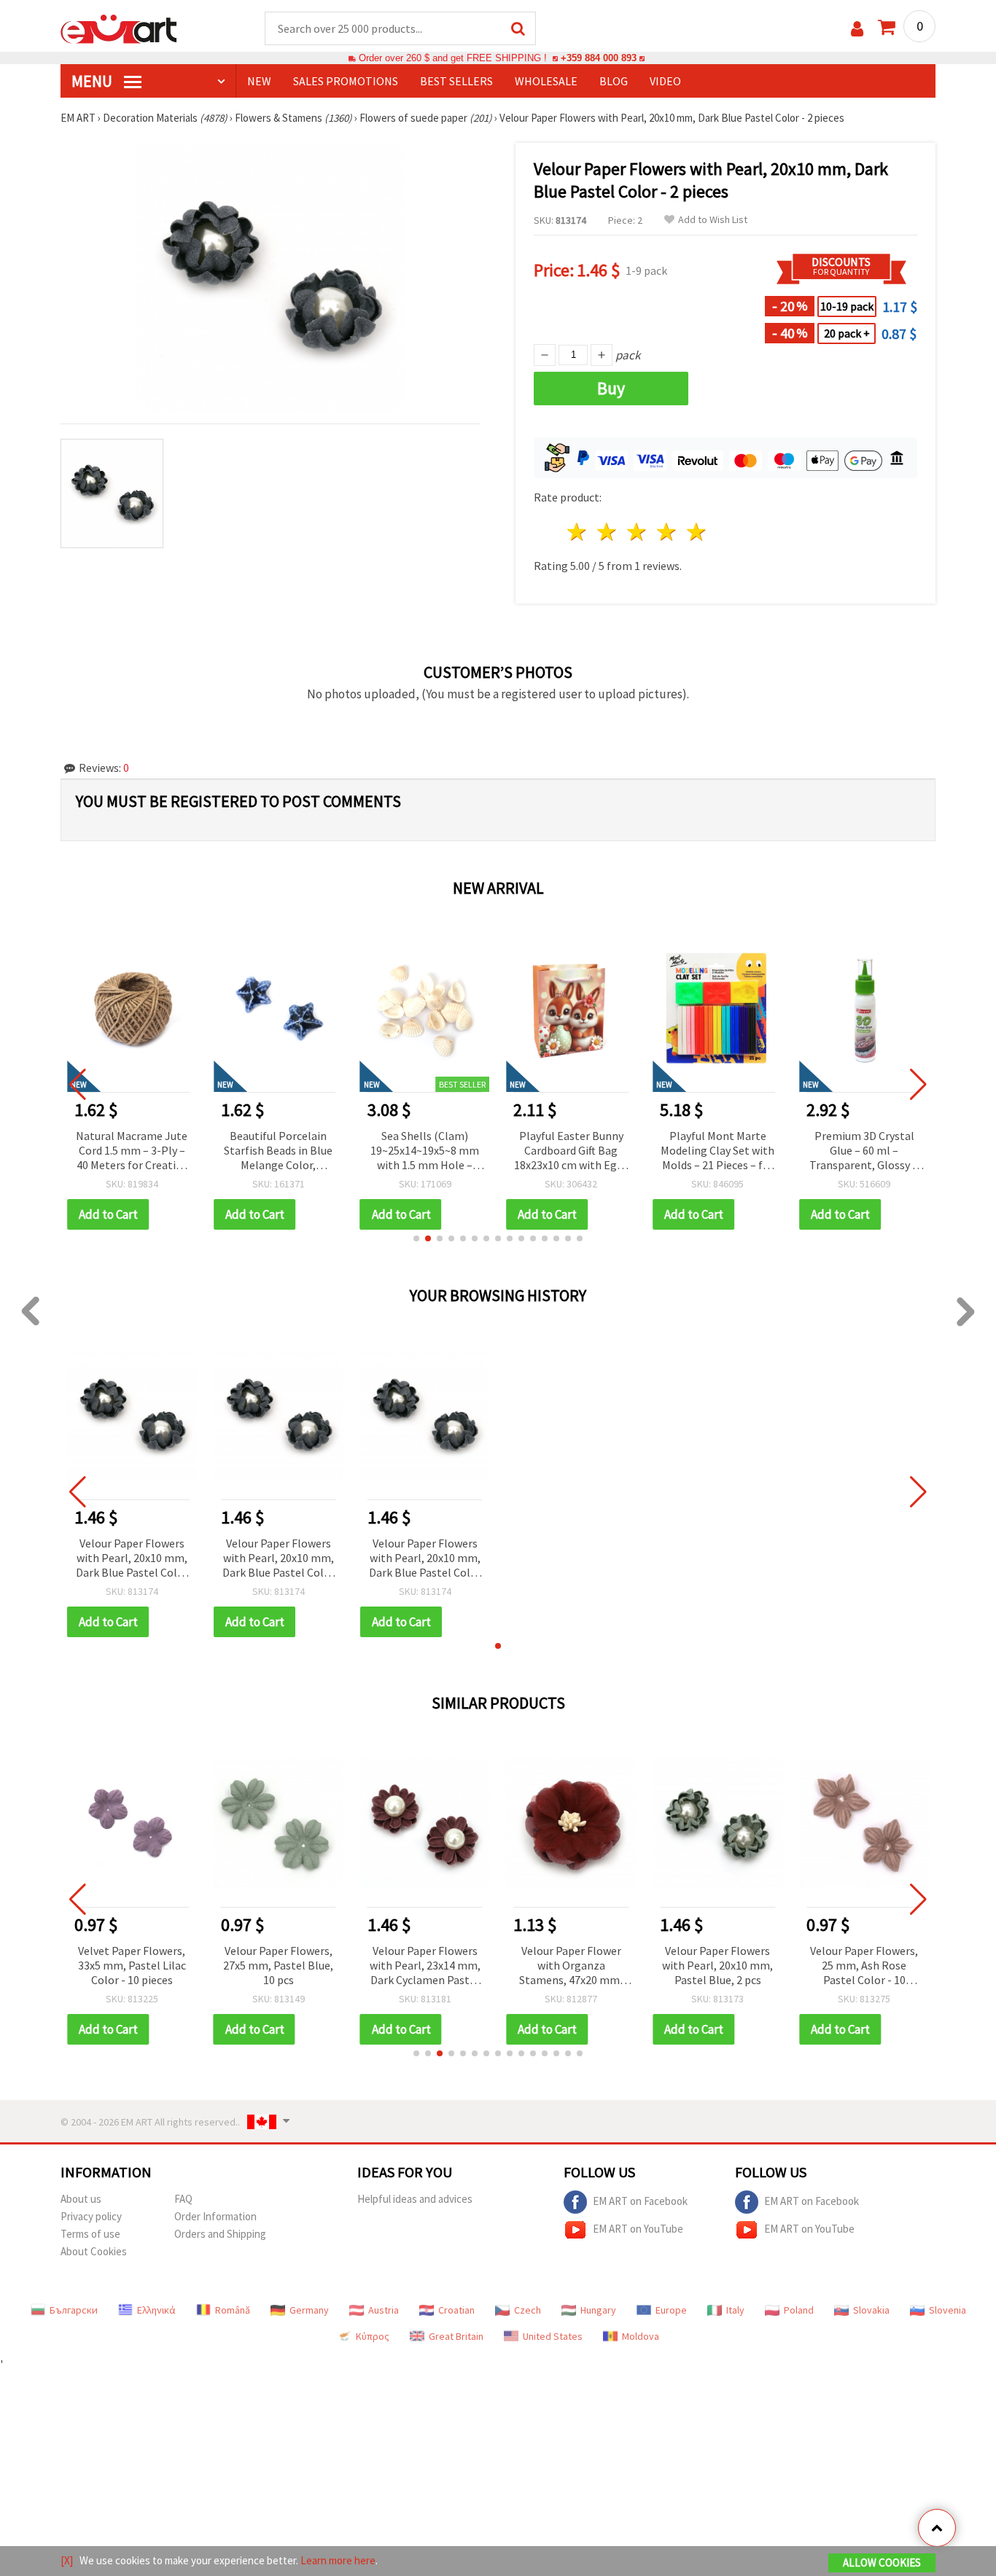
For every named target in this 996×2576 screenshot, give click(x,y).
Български (74, 2310)
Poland (799, 2310)
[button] (416, 1238)
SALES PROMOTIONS (346, 81)
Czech (528, 2310)
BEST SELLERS (456, 81)
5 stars (697, 532)
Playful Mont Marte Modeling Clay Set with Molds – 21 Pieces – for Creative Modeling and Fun (571, 1151)
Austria (384, 2310)
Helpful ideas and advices (415, 2199)
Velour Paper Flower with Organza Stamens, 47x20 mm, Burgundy (571, 1966)
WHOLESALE (546, 81)
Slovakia (871, 2310)
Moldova (641, 2336)
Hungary (598, 2310)
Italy (735, 2310)
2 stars (608, 532)
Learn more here (338, 2560)
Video (665, 81)
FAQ (183, 2199)
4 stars (667, 532)
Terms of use (90, 2234)
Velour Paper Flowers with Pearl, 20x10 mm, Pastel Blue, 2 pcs (717, 1965)
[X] (67, 2560)
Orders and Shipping (220, 2234)
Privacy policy (91, 2216)
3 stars (638, 532)
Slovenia (948, 2310)
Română (233, 2310)
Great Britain (456, 2336)
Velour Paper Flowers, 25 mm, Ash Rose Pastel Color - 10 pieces (864, 1966)
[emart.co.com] (119, 28)
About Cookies (94, 2251)
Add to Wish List (713, 220)
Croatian (456, 2310)
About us (81, 2199)
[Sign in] (857, 29)
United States (553, 2336)
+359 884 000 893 (599, 58)
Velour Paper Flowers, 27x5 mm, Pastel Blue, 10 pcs (278, 1965)
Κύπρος (373, 2336)
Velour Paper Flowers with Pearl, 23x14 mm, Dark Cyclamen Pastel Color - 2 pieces (425, 1966)
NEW (259, 81)
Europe (671, 2310)
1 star (578, 532)
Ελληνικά (156, 2310)
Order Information (215, 2216)
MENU (93, 81)
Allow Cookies (882, 2563)
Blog (614, 81)
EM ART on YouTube (638, 2229)
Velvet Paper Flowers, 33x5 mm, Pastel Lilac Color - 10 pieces (132, 1965)
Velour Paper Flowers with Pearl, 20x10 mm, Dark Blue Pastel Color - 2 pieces (132, 1559)
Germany (309, 2310)
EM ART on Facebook (640, 2201)
